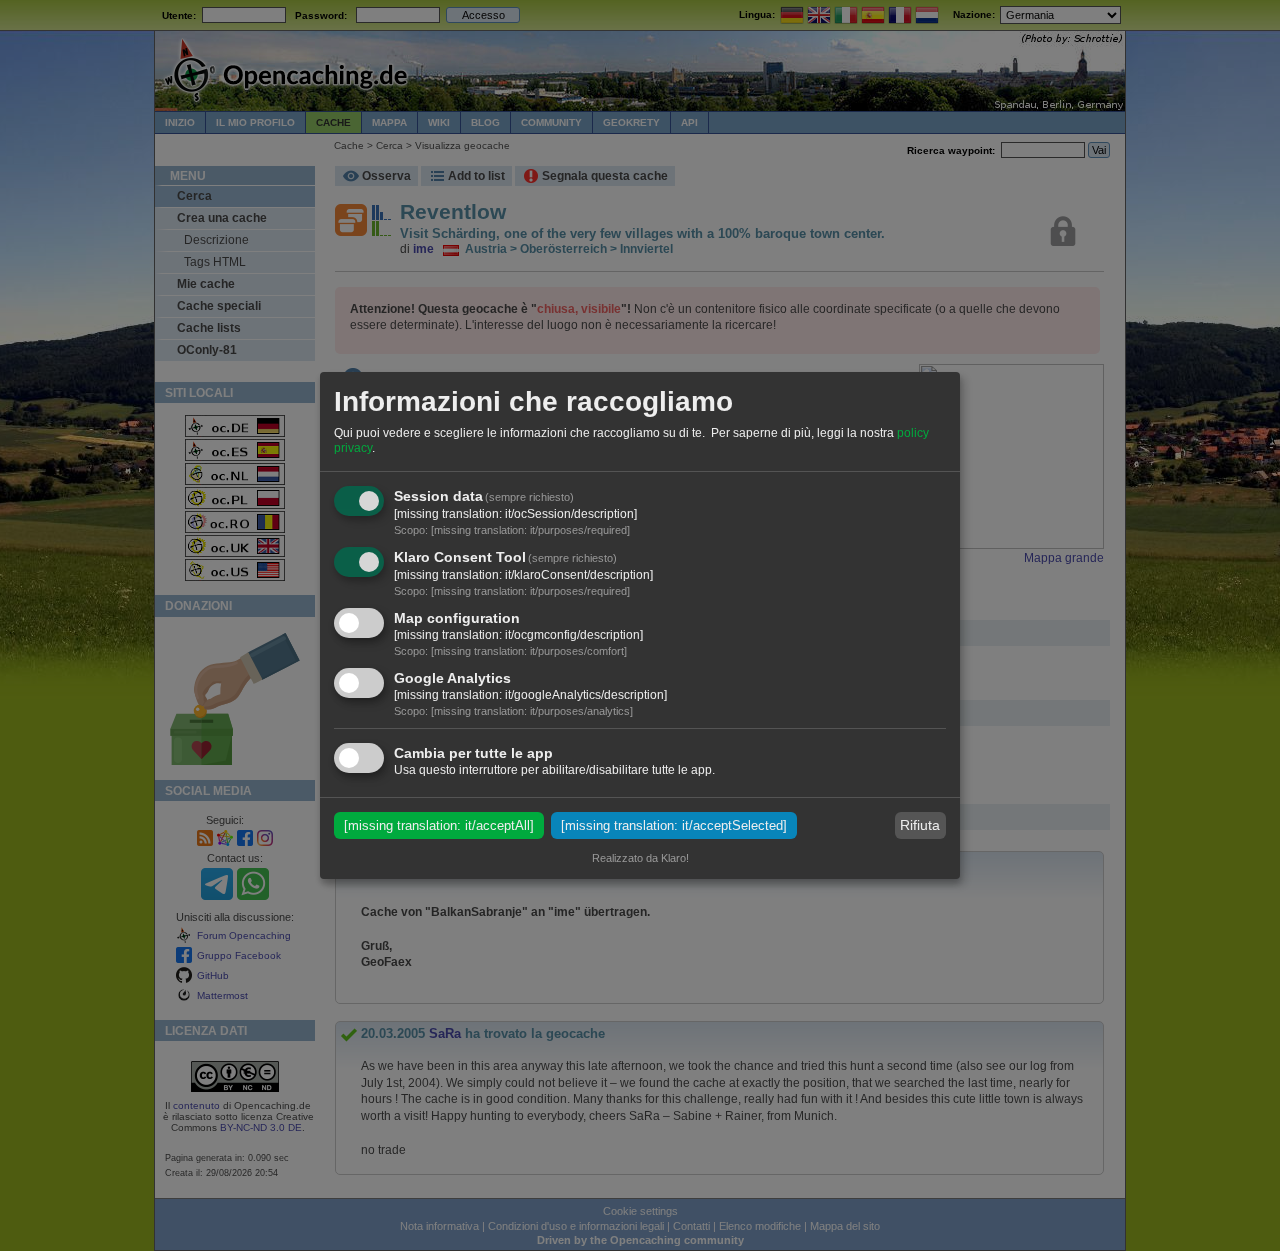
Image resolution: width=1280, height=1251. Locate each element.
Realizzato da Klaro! (640, 858)
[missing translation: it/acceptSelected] (674, 825)
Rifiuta (920, 826)
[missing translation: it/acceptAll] (439, 825)
